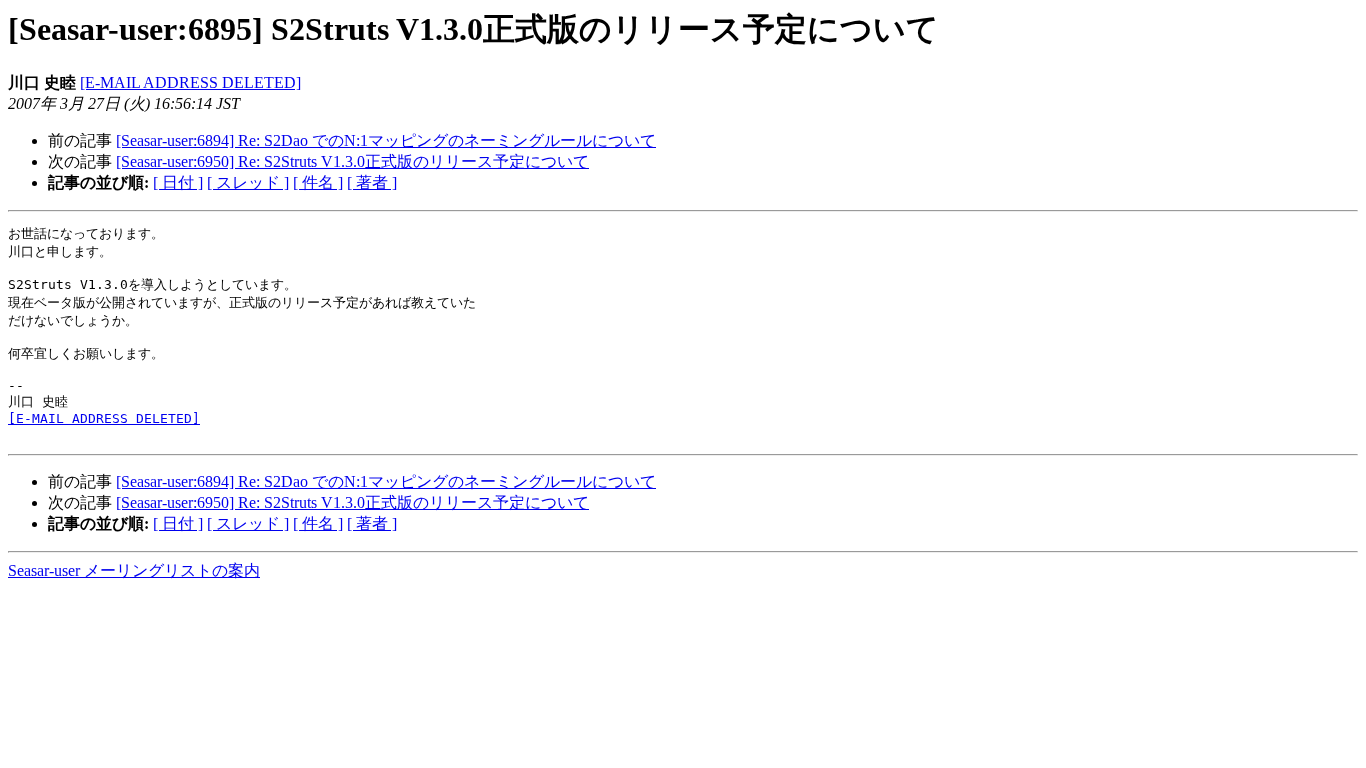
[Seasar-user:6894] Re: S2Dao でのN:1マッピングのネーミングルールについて (386, 140)
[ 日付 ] (178, 182)
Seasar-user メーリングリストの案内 (134, 570)
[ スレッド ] (248, 182)
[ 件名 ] (318, 182)
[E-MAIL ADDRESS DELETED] (190, 82)
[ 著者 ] (372, 182)
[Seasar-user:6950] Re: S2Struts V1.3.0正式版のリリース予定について (352, 161)
